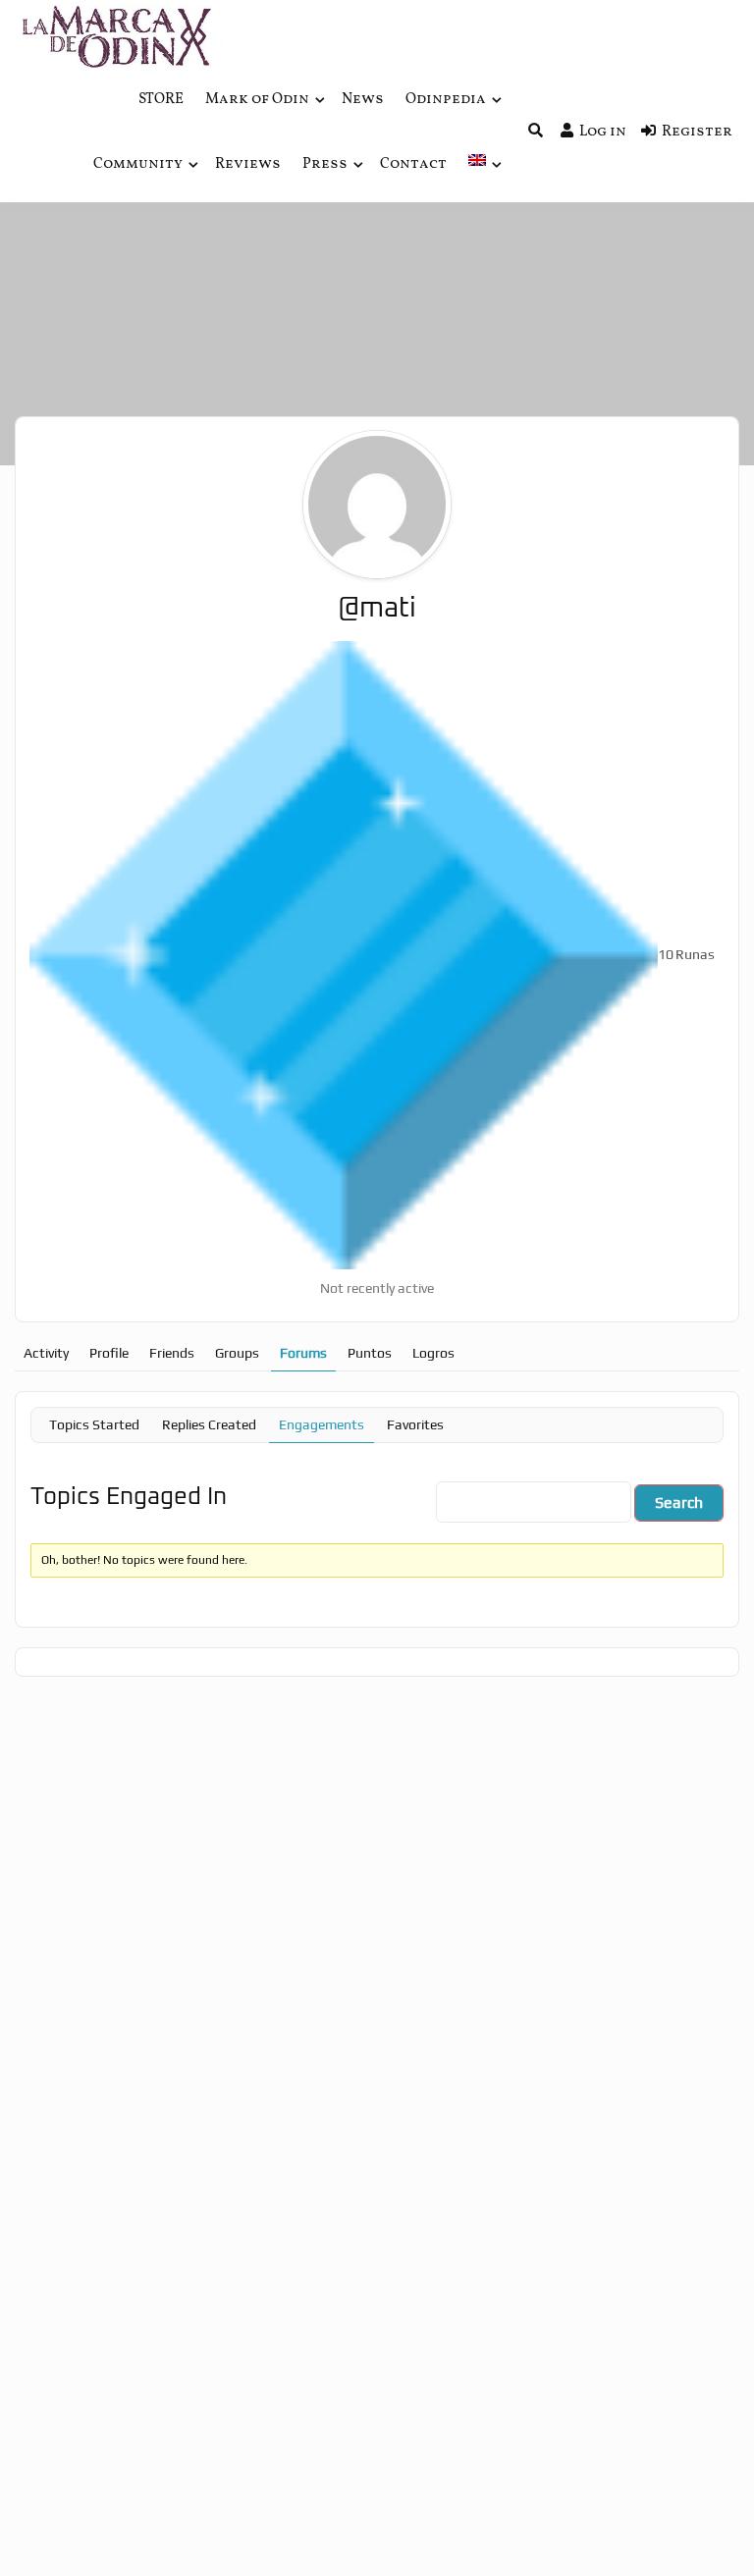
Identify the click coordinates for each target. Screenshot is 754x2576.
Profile (109, 1353)
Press (325, 164)
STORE (161, 100)
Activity (46, 1353)
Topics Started (94, 1424)
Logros (433, 1353)
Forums (303, 1353)
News (363, 100)
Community (138, 164)
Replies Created (209, 1424)
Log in (603, 132)
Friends (172, 1353)
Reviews (248, 164)
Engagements (322, 1424)
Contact (413, 164)
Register (697, 132)
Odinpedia (446, 100)
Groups (237, 1353)
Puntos (370, 1353)
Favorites (415, 1424)
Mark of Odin (257, 100)
